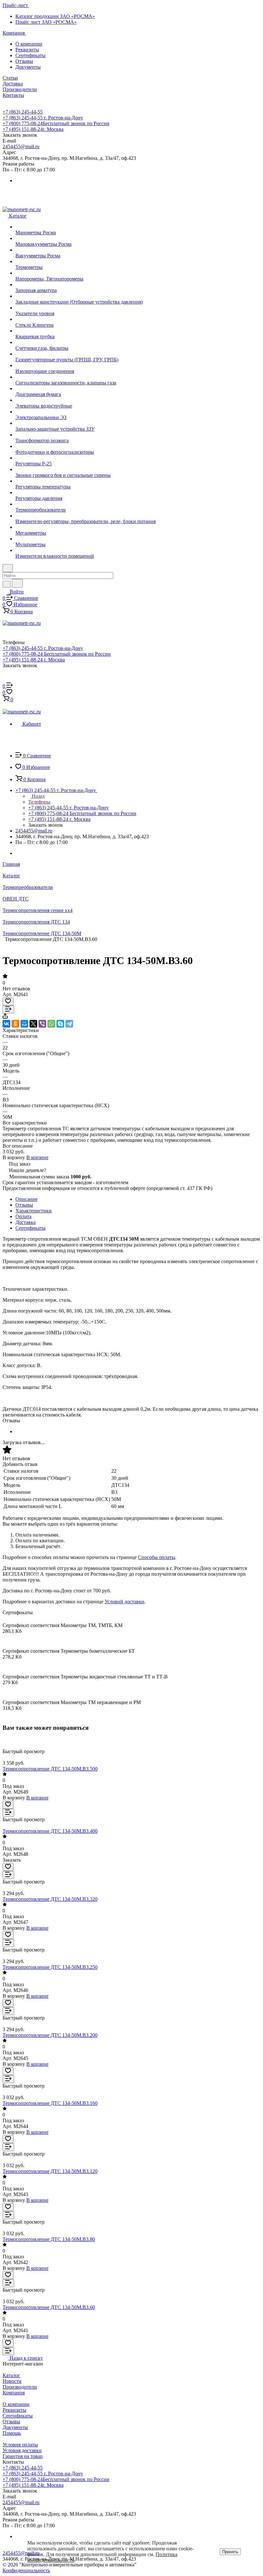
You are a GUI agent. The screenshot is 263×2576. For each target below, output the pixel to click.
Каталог (11, 2375)
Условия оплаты (20, 2445)
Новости (12, 2381)
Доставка (25, 1222)
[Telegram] (69, 1024)
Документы (28, 67)
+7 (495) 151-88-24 (33, 129)
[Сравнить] (8, 1009)
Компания (14, 2393)
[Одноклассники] (15, 1024)
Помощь (12, 2433)
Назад (38, 796)
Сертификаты (30, 55)
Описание (26, 1199)
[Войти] (5, 680)
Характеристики (34, 1211)
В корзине (37, 1157)
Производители (20, 2387)
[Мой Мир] (24, 1024)
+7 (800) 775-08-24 (56, 123)
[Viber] (42, 1024)
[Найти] (17, 583)
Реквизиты (27, 50)
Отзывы (24, 61)
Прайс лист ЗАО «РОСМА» (46, 22)
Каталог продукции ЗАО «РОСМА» (55, 16)
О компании (29, 44)
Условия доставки (22, 2450)
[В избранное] (8, 1001)
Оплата (23, 1216)
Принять (230, 2552)
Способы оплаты (157, 1557)
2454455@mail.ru (21, 146)
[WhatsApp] (51, 1024)
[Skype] (60, 1024)
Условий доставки (124, 1602)
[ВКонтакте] (6, 1024)
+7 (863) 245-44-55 (23, 112)
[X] (33, 1024)
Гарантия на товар (23, 2456)
